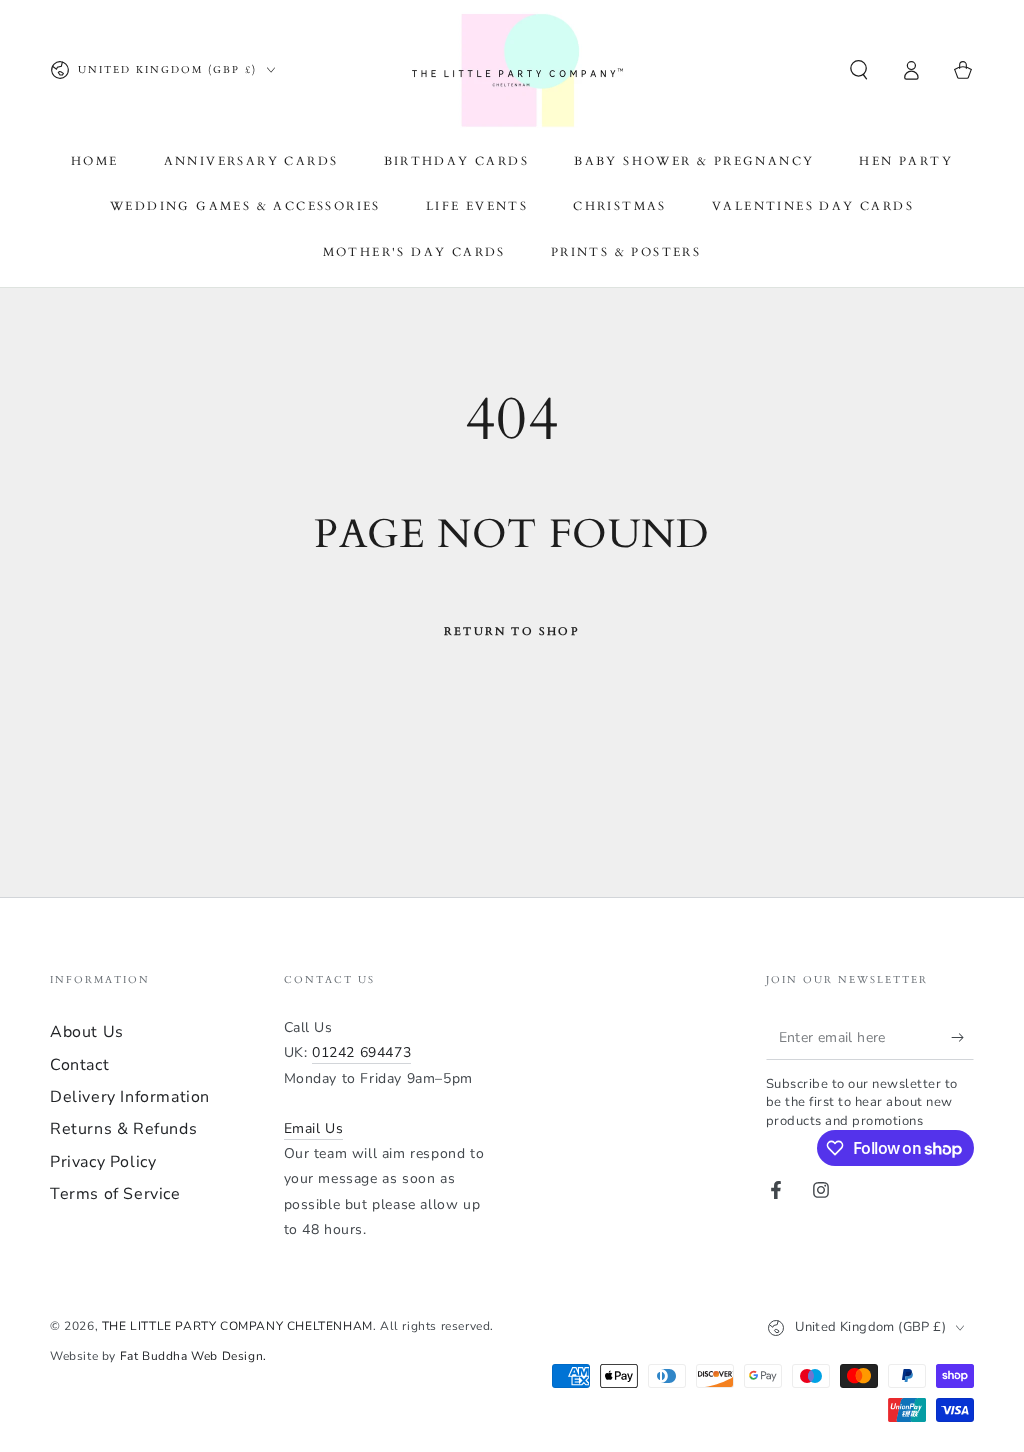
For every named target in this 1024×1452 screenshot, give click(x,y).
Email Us (314, 1128)
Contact (79, 1065)
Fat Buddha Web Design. (193, 1356)
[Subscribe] (962, 1037)
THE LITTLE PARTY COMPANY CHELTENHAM (237, 1326)
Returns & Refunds (123, 1129)
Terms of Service (115, 1194)
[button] (859, 70)
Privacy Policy (103, 1162)
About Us (87, 1032)
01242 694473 (361, 1052)
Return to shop (512, 631)
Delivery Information (130, 1097)
